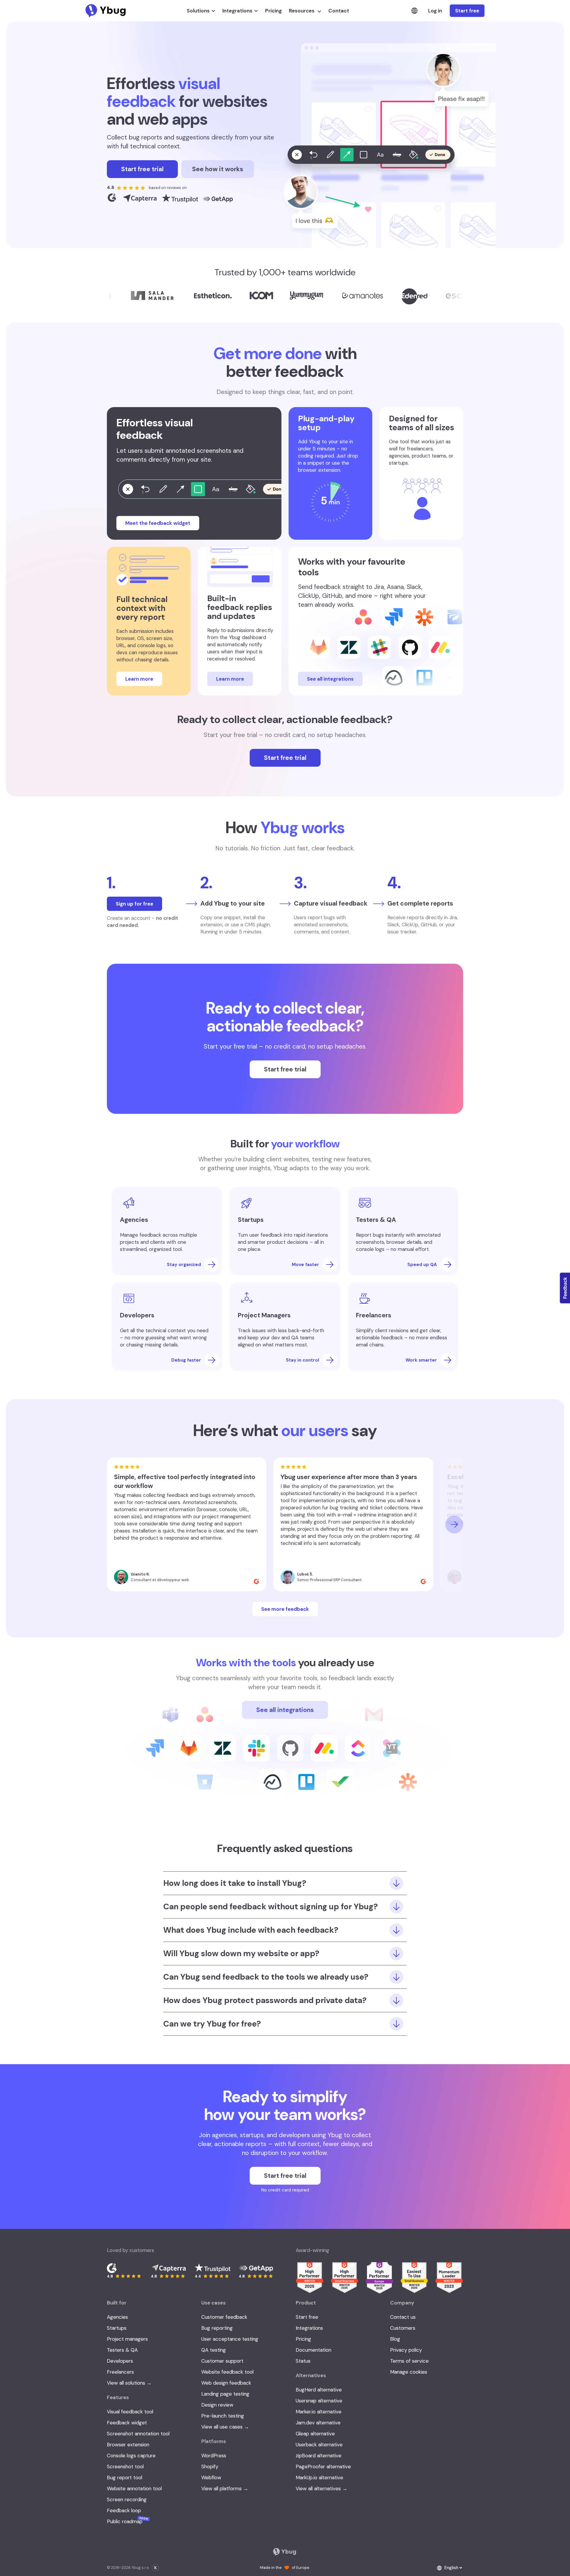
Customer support (222, 2361)
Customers (403, 2328)
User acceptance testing (230, 2339)
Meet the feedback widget (158, 523)
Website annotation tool (134, 2488)
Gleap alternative (315, 2434)
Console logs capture (131, 2456)
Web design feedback (226, 2383)
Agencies (117, 2317)
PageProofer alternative (323, 2467)
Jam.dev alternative (318, 2423)
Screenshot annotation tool (138, 2434)
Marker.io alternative (319, 2412)
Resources (302, 11)
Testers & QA (122, 2350)
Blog (395, 2339)
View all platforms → (225, 2488)
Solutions (198, 11)
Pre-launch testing (223, 2416)
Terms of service (409, 2361)
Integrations (237, 11)
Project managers (127, 2339)
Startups (117, 2328)
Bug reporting (217, 2328)
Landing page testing (225, 2394)
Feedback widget (127, 2423)
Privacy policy (406, 2350)
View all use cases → (225, 2427)
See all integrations (330, 679)
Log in (435, 11)
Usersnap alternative (319, 2401)
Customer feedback (224, 2317)
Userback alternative (319, 2445)
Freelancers (120, 2372)
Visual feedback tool (130, 2412)
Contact (339, 11)
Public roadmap (128, 2521)
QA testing (214, 2350)
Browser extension (128, 2445)
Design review (217, 2405)
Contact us (403, 2317)
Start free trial (142, 169)
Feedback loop (124, 2510)
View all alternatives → (322, 2488)
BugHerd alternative (319, 2390)
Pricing (273, 11)
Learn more (139, 679)
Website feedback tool (227, 2372)
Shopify (210, 2467)
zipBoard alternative (319, 2456)
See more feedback (285, 1609)
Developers (120, 2361)
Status (303, 2361)
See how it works (218, 169)
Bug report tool (125, 2477)
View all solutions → (129, 2383)
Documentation (313, 2350)
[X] (155, 2568)
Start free (467, 11)
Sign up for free (134, 904)
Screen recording (127, 2499)
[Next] (454, 1524)
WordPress (214, 2456)
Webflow (211, 2477)
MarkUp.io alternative (319, 2477)
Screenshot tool (125, 2467)
